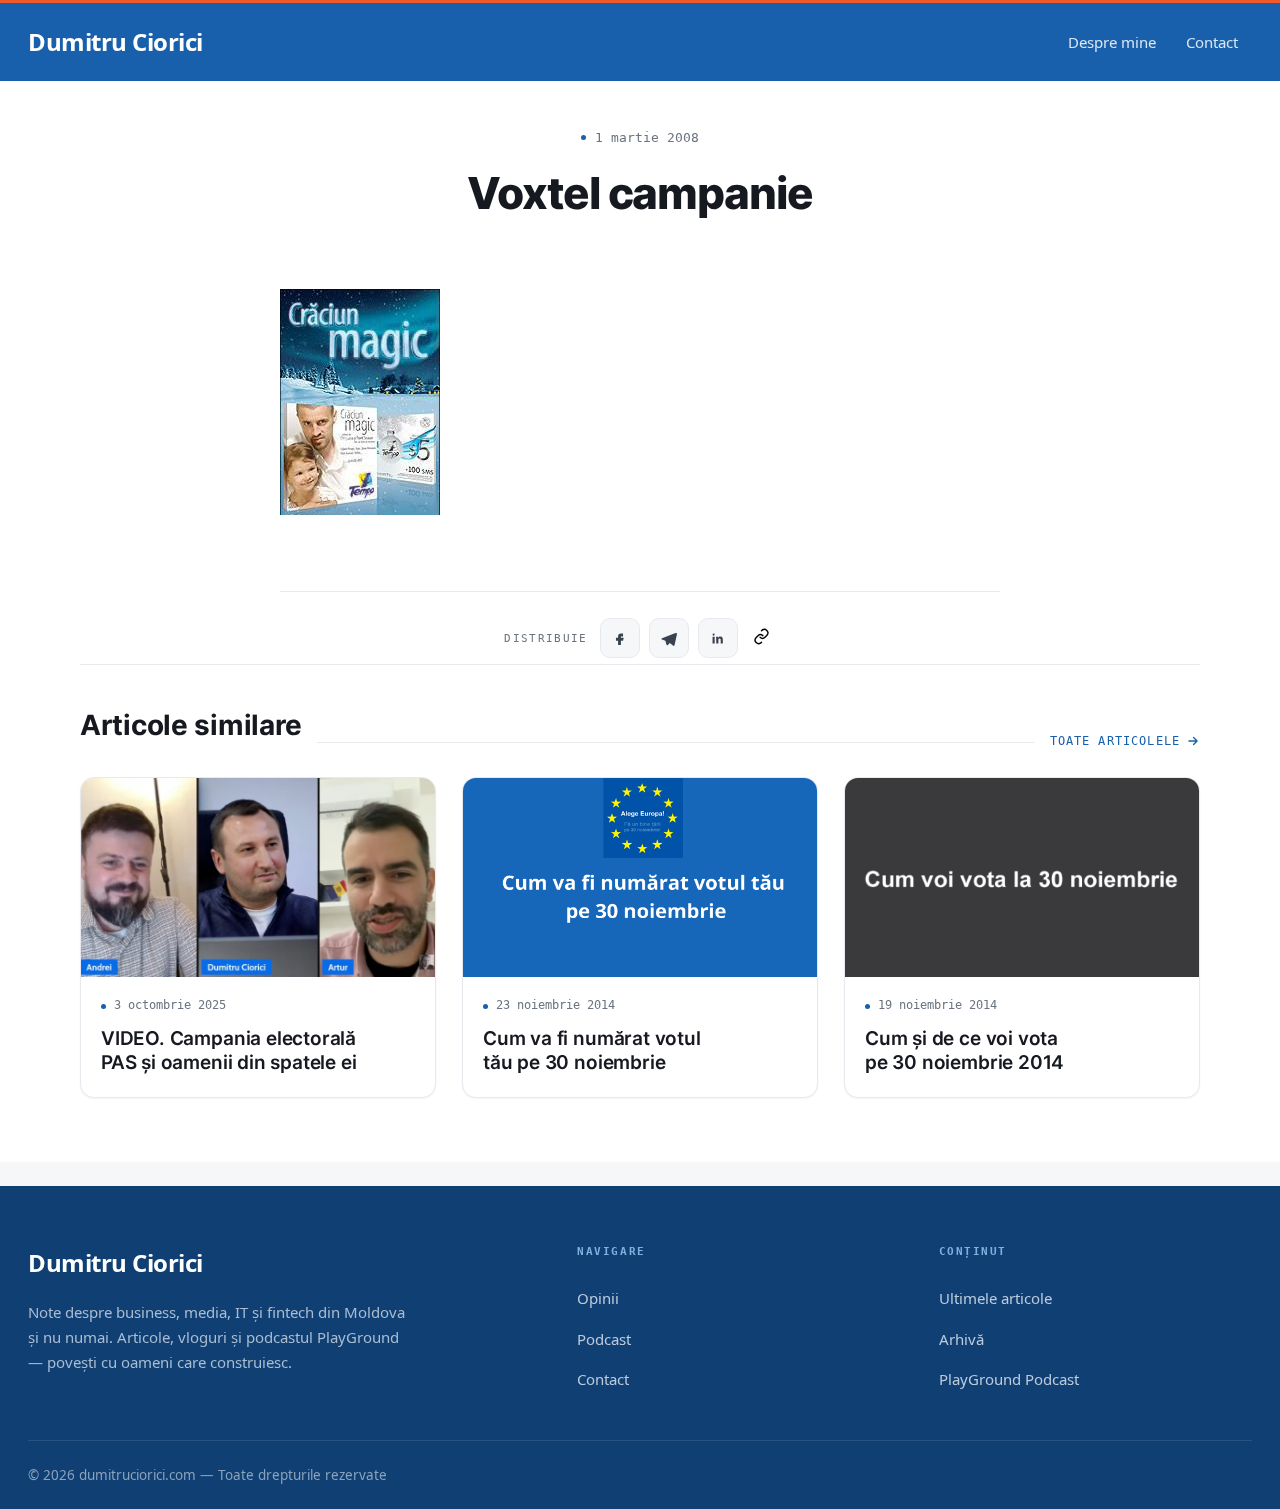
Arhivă (961, 1339)
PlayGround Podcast (1009, 1379)
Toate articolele (1115, 741)
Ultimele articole (995, 1298)
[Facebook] (620, 638)
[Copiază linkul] (761, 638)
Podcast (604, 1339)
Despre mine (1112, 42)
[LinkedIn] (718, 638)
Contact (1212, 42)
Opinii (598, 1298)
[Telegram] (669, 638)
